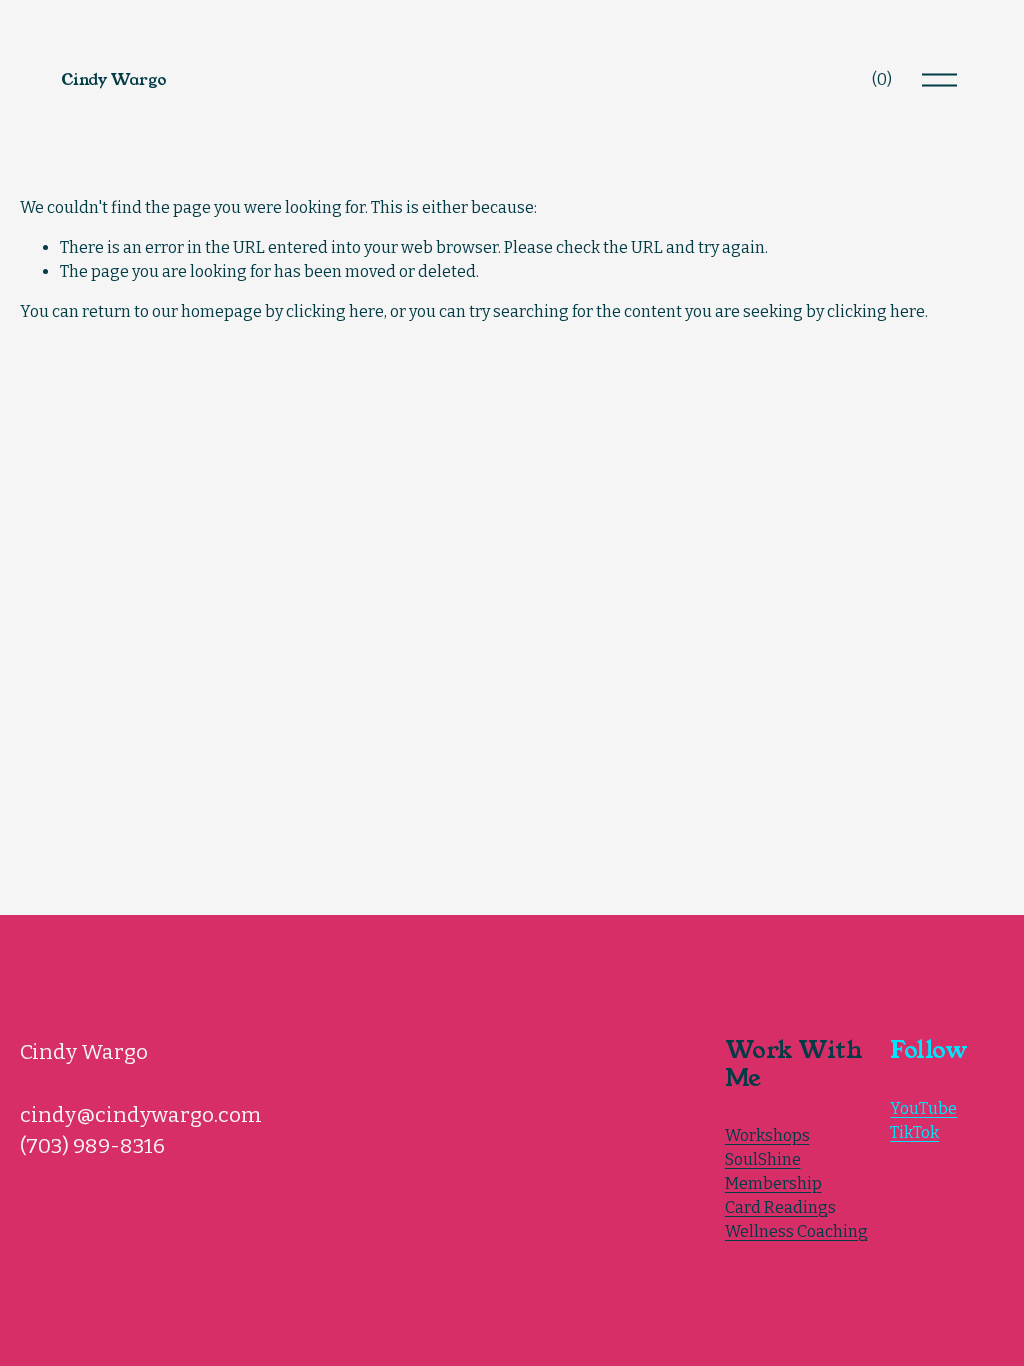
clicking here (335, 311)
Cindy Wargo (113, 79)
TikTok (914, 1132)
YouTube (923, 1108)
